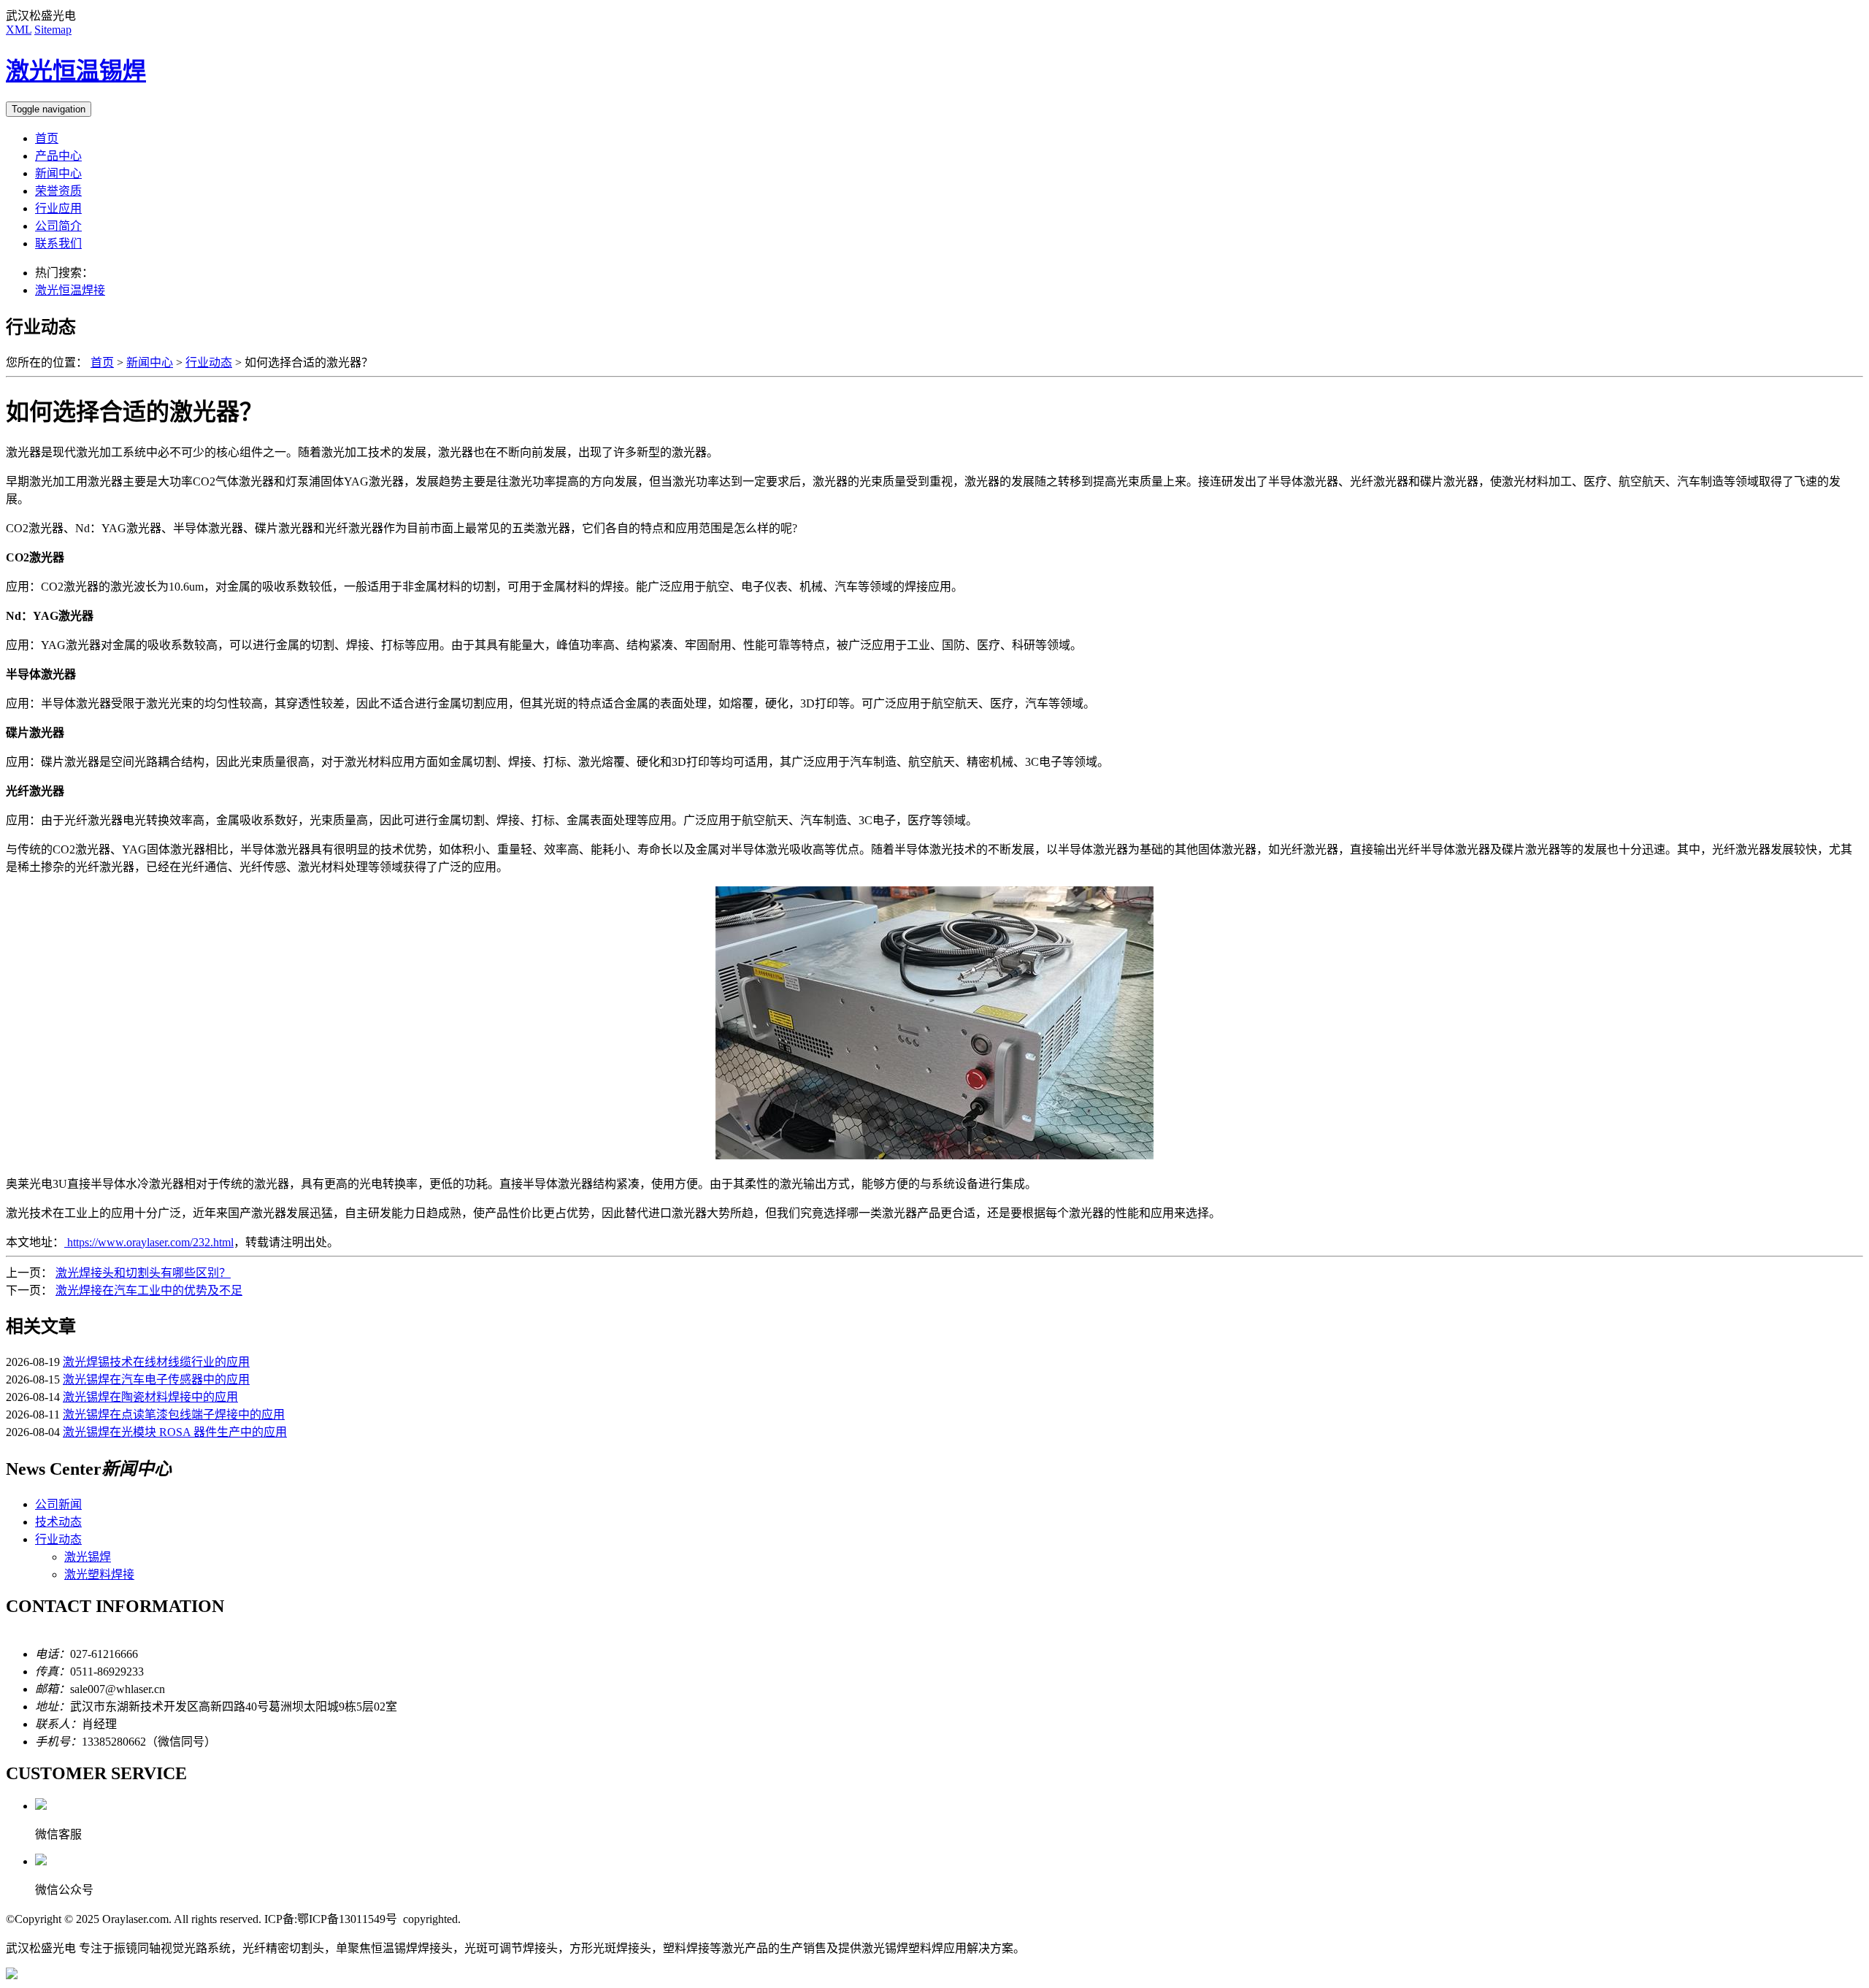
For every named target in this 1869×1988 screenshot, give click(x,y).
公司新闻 (58, 1504)
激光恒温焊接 (70, 290)
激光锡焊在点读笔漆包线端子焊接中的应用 (174, 1415)
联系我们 (58, 243)
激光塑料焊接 (99, 1574)
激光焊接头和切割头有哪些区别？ (143, 1273)
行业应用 (58, 208)
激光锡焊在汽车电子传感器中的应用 (156, 1379)
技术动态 (58, 1522)
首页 (47, 138)
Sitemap (53, 30)
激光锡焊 (88, 1557)
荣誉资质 (58, 191)
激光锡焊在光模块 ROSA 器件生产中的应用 (175, 1432)
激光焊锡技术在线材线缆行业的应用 (156, 1362)
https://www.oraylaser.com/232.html (149, 1242)
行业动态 (209, 362)
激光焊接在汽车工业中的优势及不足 (149, 1290)
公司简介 (58, 226)
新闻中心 (58, 173)
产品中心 (58, 156)
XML (19, 30)
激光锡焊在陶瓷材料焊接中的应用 (150, 1397)
